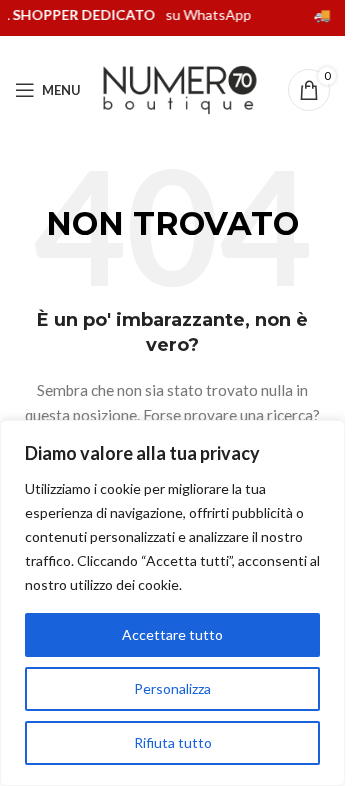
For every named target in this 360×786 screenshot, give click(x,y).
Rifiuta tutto (173, 742)
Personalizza (172, 688)
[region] (172, 603)
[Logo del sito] (180, 88)
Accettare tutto (172, 634)
